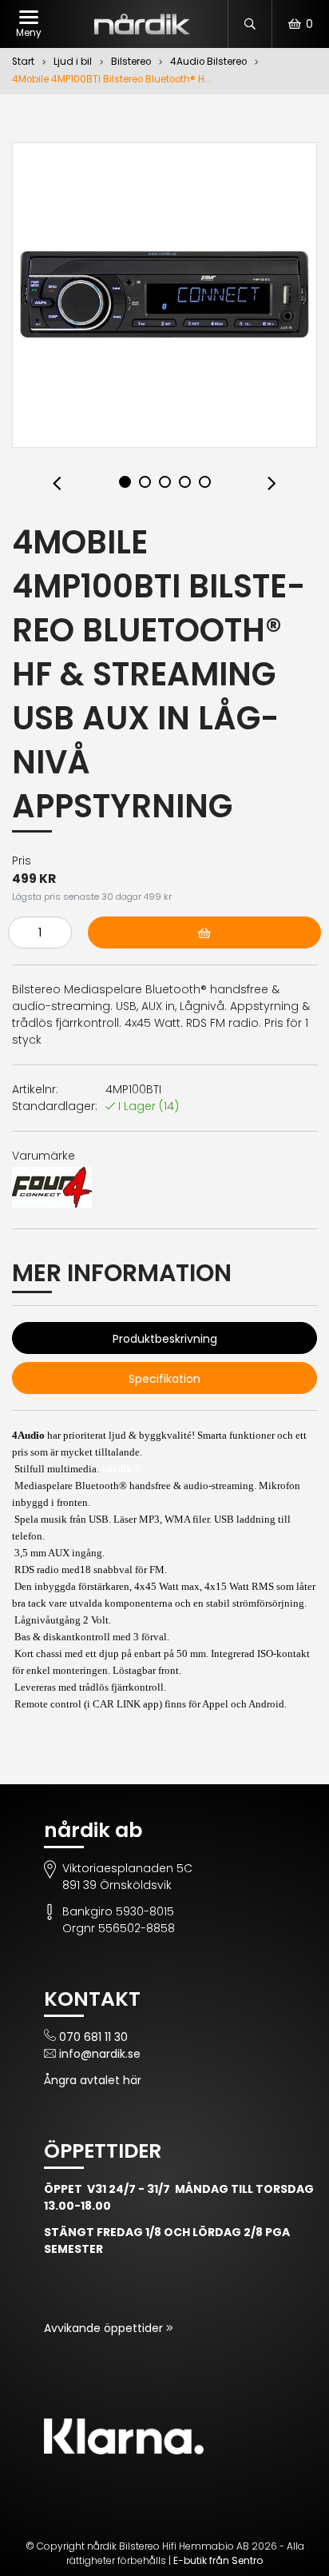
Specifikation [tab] (164, 1379)
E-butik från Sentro (218, 2560)
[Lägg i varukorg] (204, 933)
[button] (57, 484)
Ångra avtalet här (93, 2080)
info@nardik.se (100, 2054)
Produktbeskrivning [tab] (165, 1339)
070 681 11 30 (93, 2037)
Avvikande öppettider (105, 2328)
